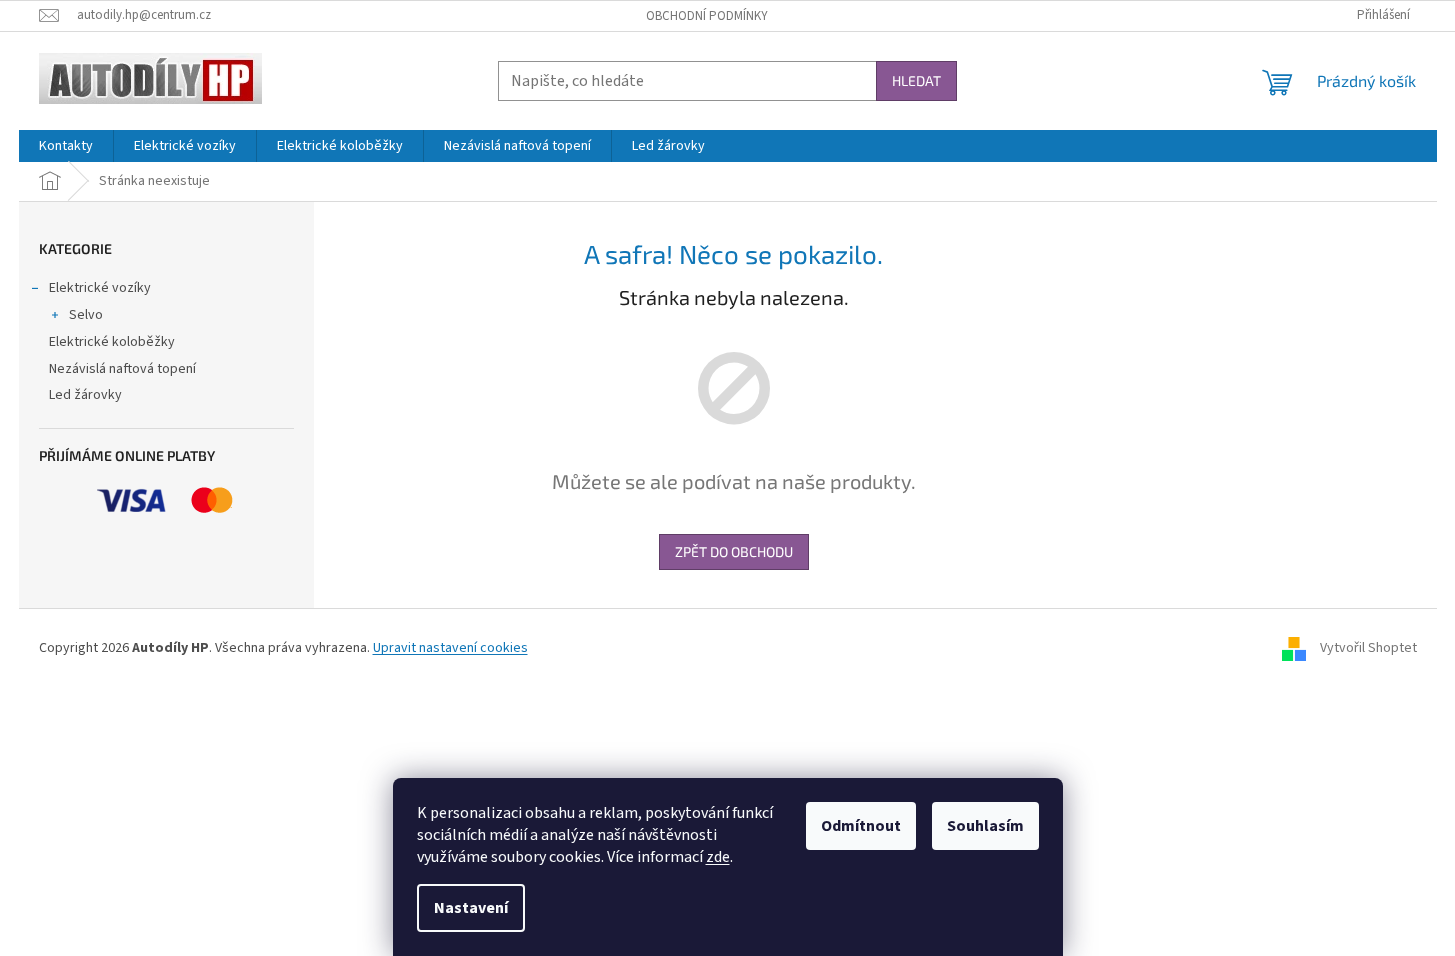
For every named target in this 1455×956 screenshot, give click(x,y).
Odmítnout (861, 826)
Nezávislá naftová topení (122, 369)
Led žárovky (85, 395)
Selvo (86, 315)
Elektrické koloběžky (112, 342)
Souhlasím (985, 826)
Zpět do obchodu (734, 551)
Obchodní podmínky (707, 16)
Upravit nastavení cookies (450, 648)
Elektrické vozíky (100, 288)
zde (718, 857)
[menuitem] (66, 146)
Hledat (916, 80)
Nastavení (471, 908)
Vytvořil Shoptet (1368, 648)
